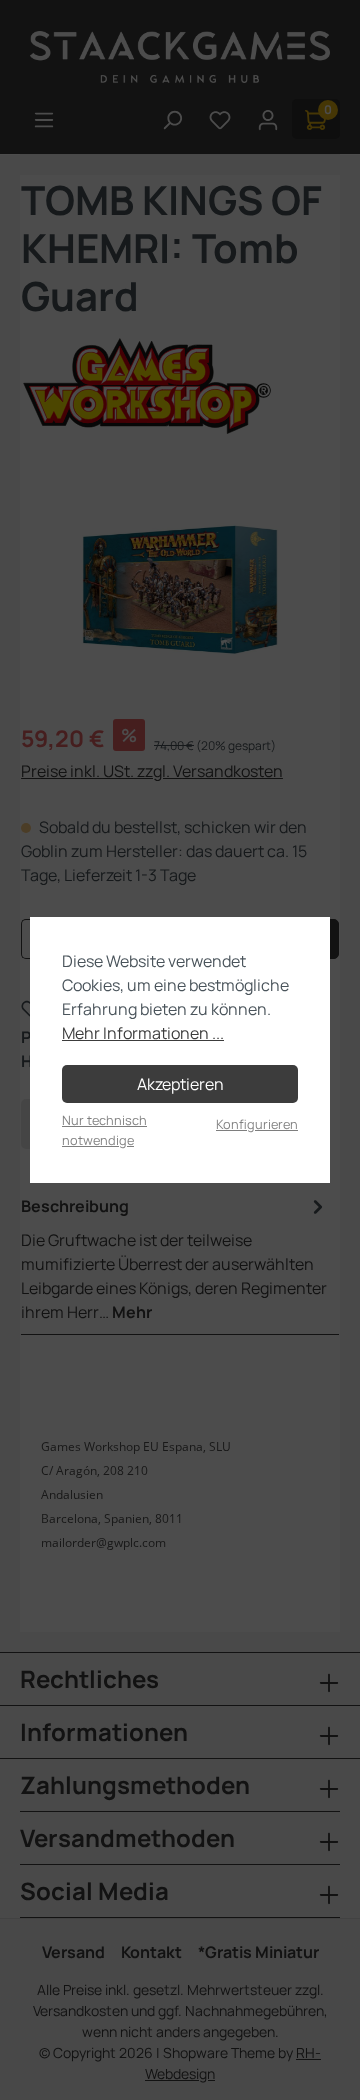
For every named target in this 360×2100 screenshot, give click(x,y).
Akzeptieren (180, 1084)
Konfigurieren (257, 1124)
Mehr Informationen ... (143, 1033)
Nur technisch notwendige (104, 1129)
